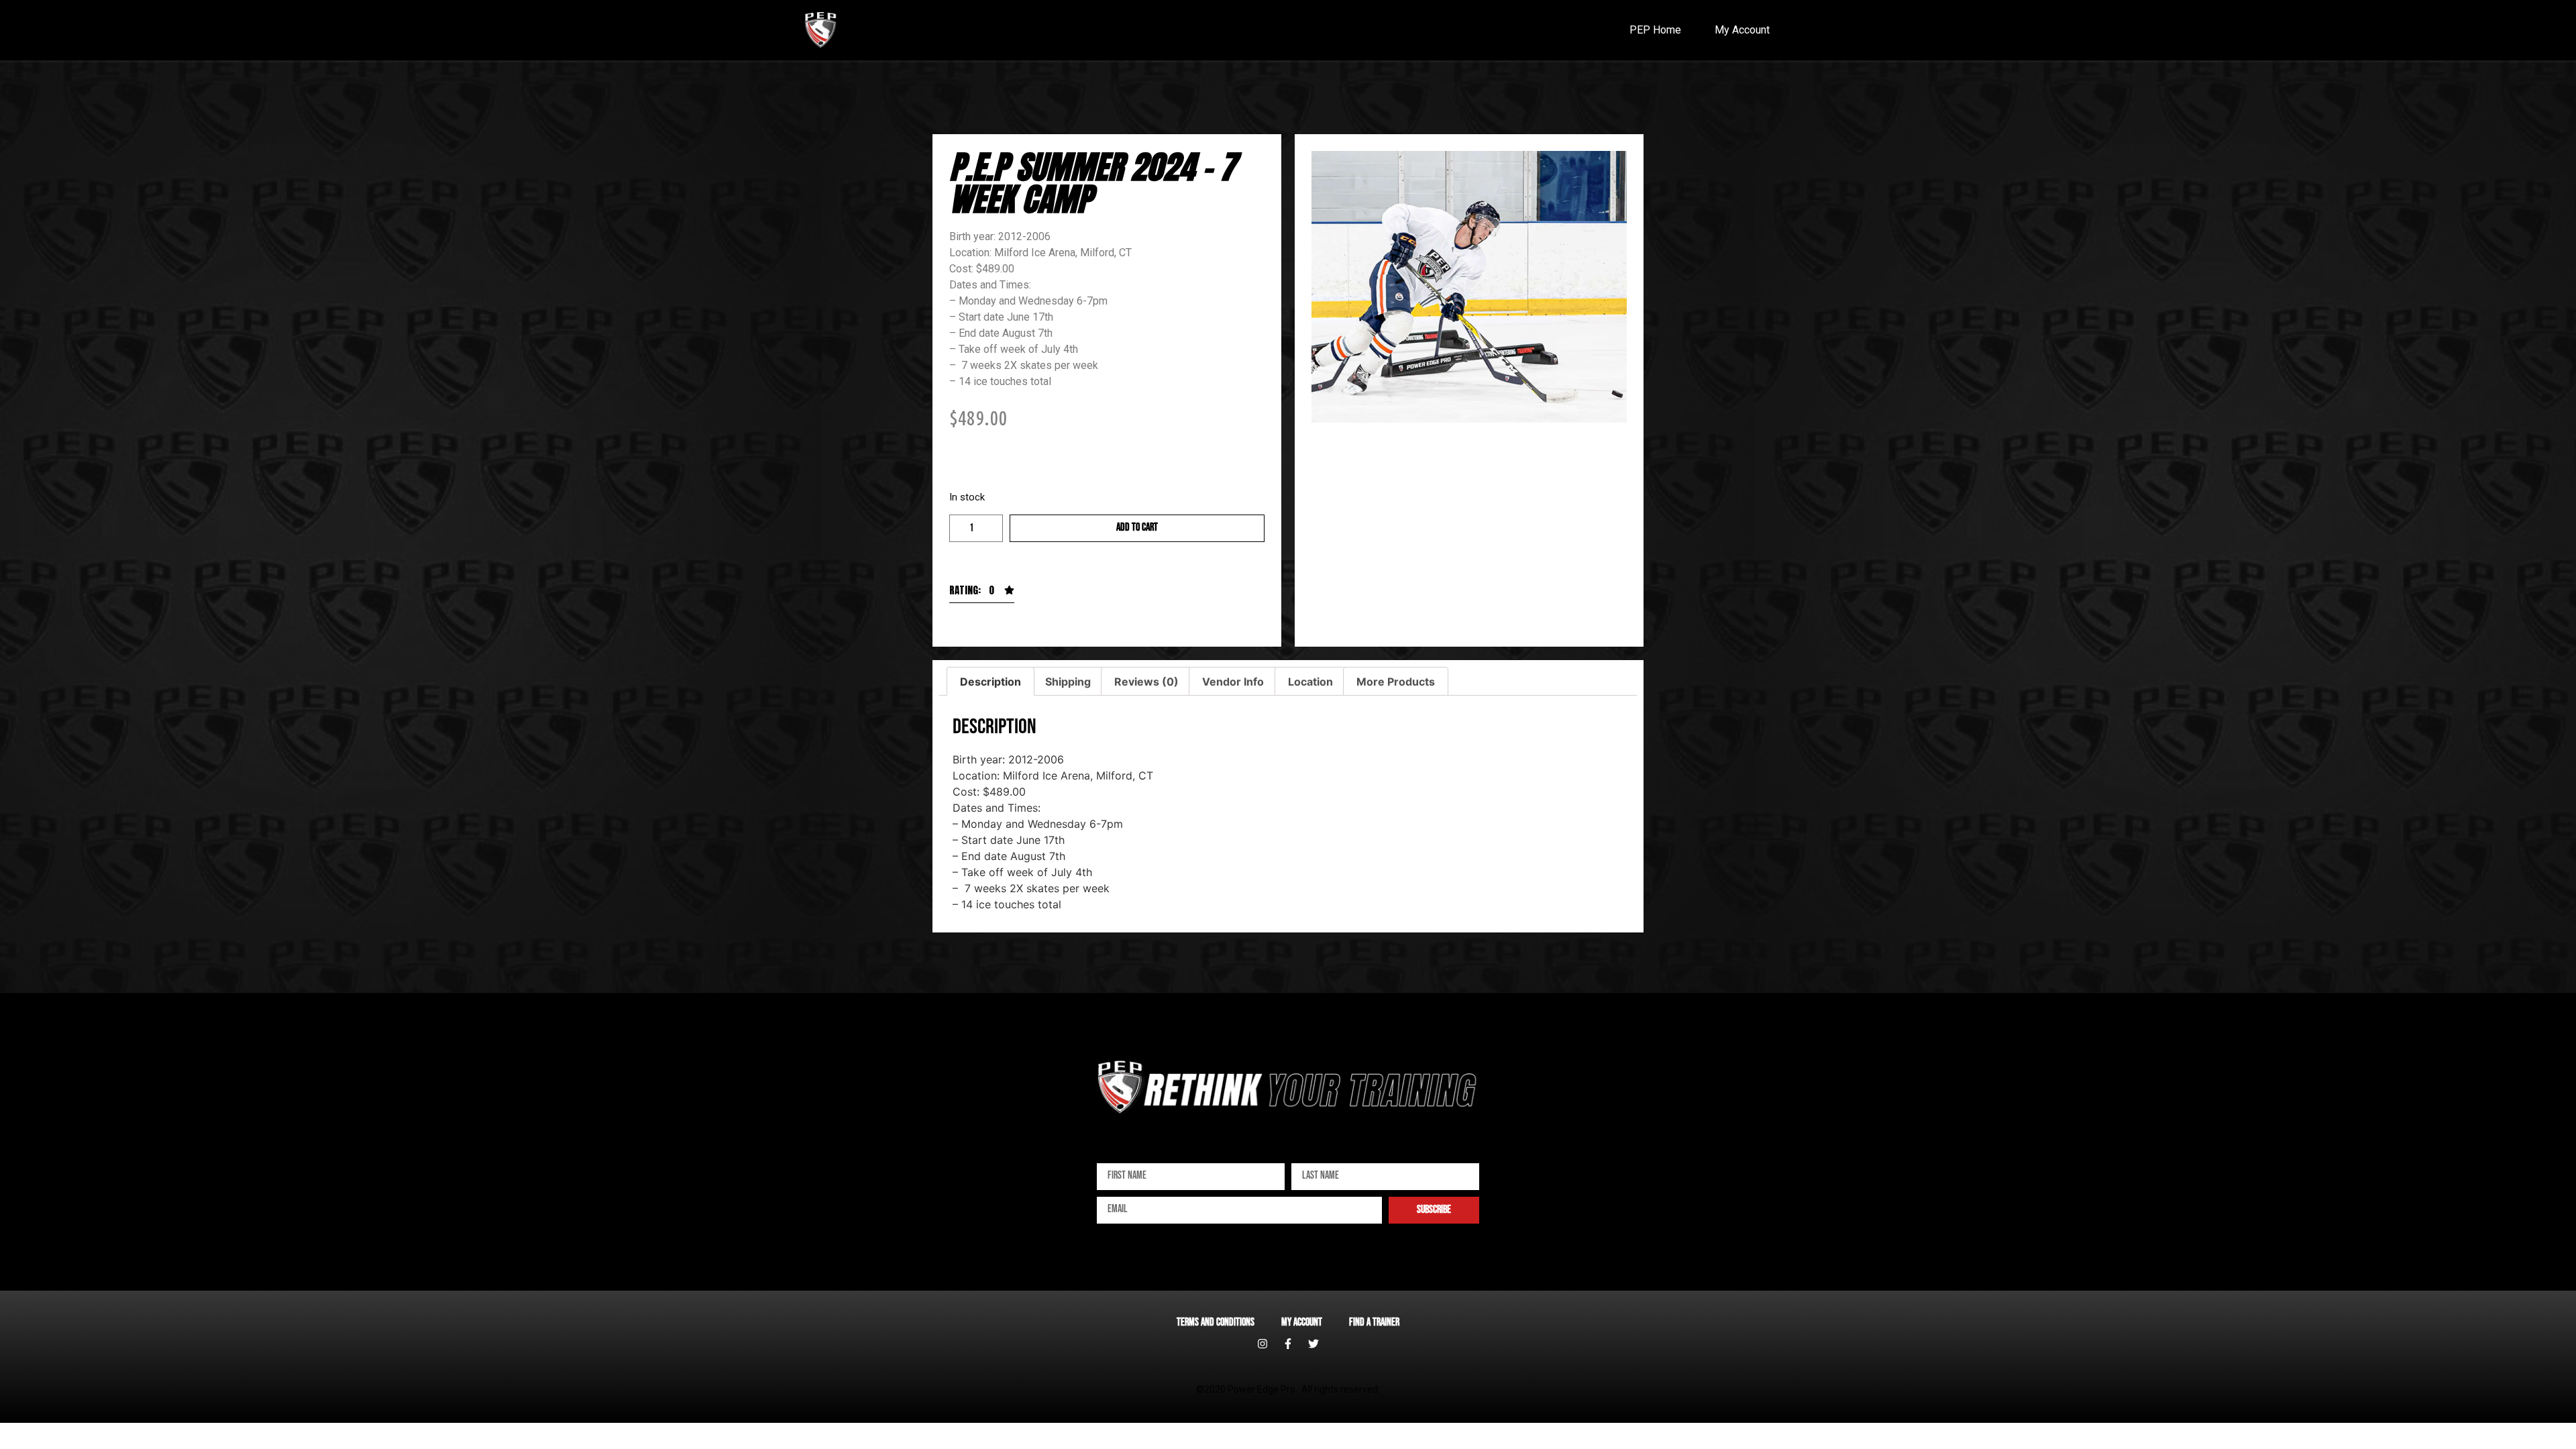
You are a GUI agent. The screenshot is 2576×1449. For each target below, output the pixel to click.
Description (990, 682)
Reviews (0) (1146, 682)
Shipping (1068, 682)
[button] (982, 594)
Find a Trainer (1374, 1323)
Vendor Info (1233, 682)
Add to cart (1137, 528)
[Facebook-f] (1288, 1344)
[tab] (990, 682)
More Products (1396, 682)
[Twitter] (1313, 1344)
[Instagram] (1263, 1344)
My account (1302, 1323)
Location (1310, 682)
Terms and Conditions (1216, 1323)
